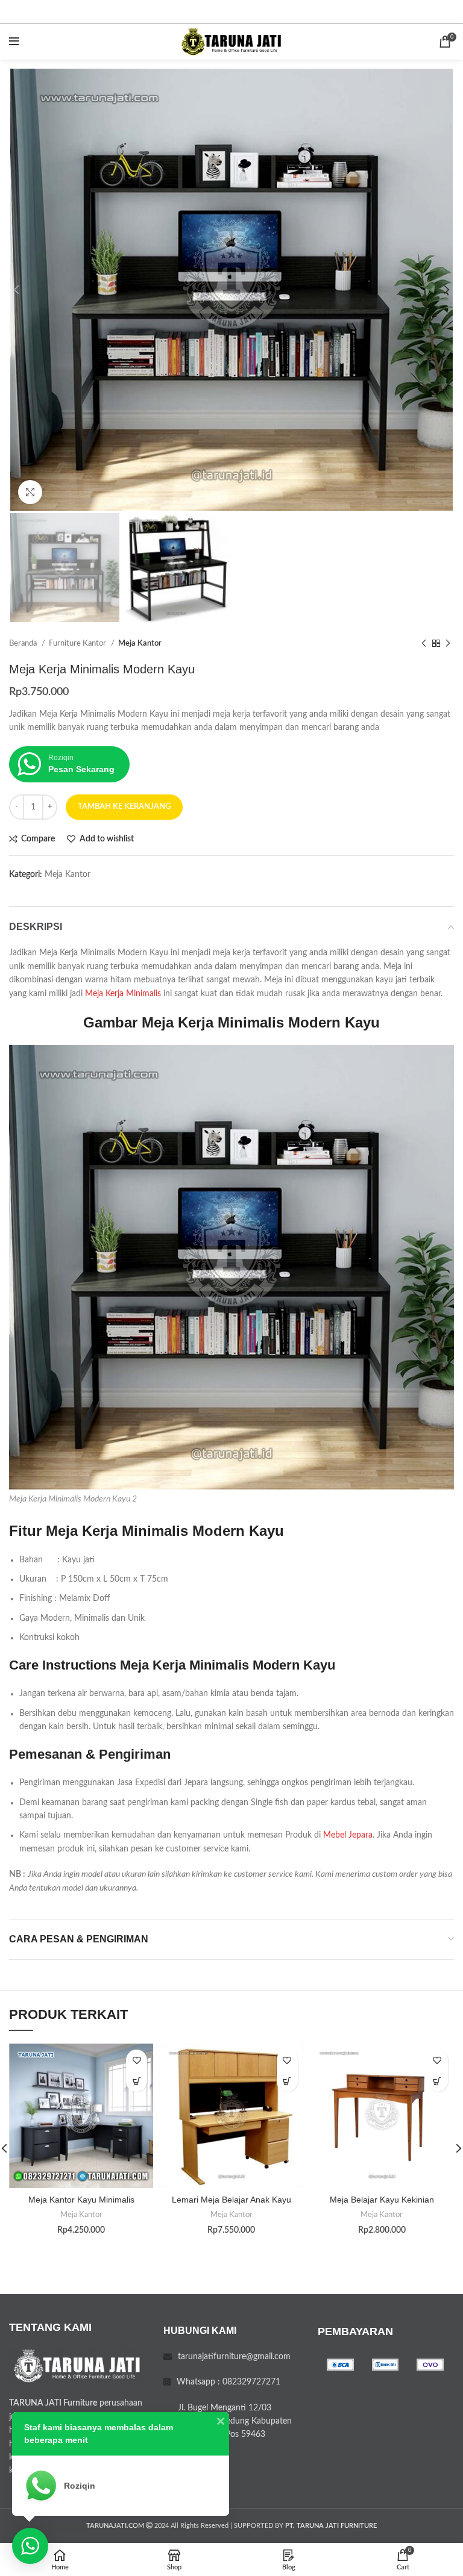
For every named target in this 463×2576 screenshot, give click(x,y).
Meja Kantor (140, 643)
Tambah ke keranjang (124, 807)
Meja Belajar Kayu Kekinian (382, 2200)
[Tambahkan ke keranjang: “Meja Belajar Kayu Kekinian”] (437, 2081)
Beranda (24, 643)
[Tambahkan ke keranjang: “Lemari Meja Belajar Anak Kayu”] (287, 2081)
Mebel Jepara (348, 1835)
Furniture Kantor (78, 643)
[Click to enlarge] (30, 492)
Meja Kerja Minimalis (123, 994)
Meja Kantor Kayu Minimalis (81, 2200)
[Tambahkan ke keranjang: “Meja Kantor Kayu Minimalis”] (137, 2081)
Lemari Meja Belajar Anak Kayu (231, 2200)
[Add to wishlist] (137, 2060)
